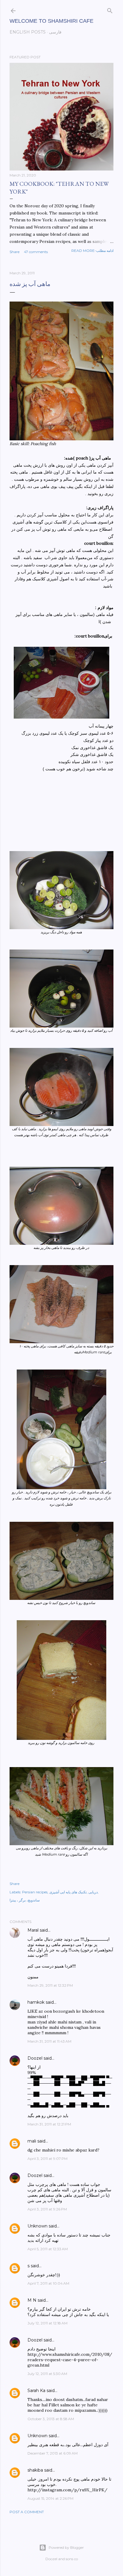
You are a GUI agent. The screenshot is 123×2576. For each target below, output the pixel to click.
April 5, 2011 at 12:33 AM (48, 2249)
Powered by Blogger (66, 2547)
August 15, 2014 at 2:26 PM (50, 2498)
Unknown (37, 2226)
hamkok (36, 2002)
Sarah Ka (36, 2391)
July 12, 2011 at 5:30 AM (47, 2374)
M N (32, 2300)
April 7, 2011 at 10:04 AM (48, 2283)
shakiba (35, 2470)
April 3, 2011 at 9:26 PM (47, 2209)
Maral (33, 1930)
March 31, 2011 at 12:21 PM (49, 2124)
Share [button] (14, 252)
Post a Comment (27, 2512)
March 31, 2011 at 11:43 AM (49, 2041)
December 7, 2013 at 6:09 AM (53, 2453)
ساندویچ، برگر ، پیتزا (25, 1900)
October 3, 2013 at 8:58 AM (51, 2419)
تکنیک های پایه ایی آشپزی (68, 1892)
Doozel (35, 2058)
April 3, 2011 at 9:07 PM (47, 2159)
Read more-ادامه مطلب (92, 251)
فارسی (55, 32)
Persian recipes (35, 1892)
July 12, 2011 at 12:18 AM (47, 2323)
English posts (28, 32)
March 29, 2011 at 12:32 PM (50, 1985)
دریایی (93, 1892)
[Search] (110, 9)
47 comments (36, 252)
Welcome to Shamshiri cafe (51, 21)
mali (32, 2141)
